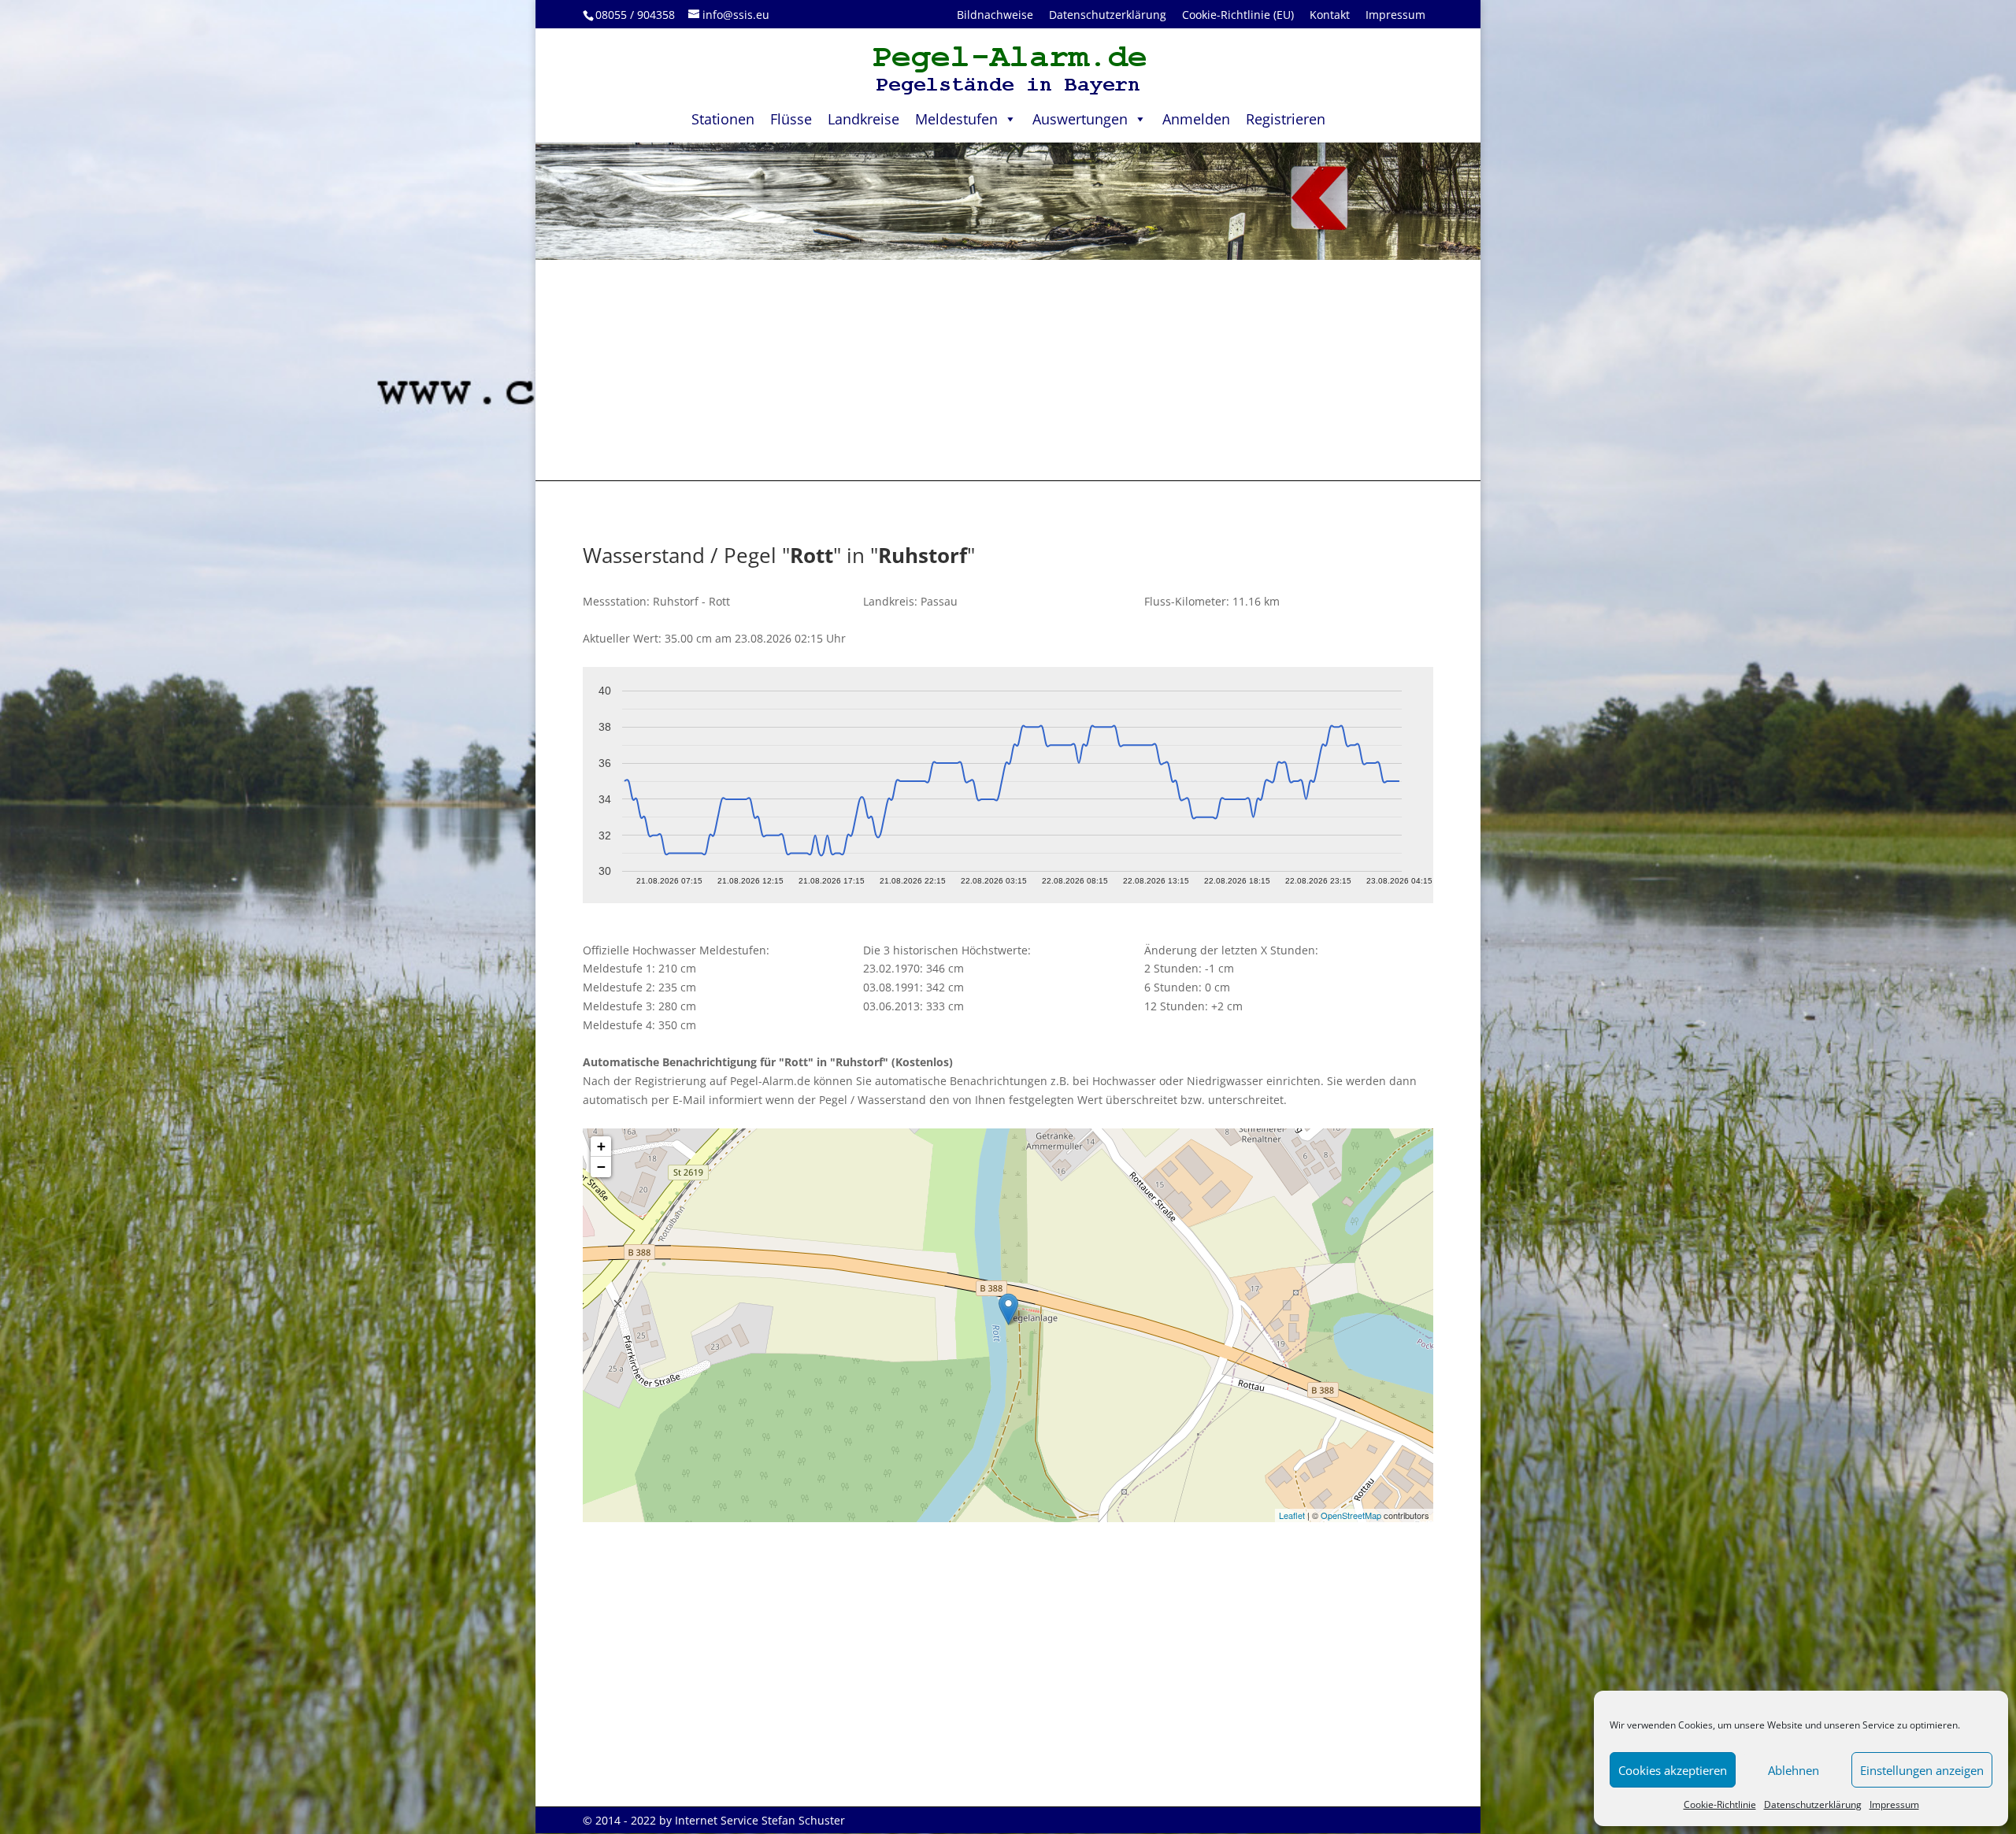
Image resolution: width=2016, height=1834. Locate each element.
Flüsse (791, 119)
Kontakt (1330, 15)
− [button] (601, 1167)
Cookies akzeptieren (1673, 1770)
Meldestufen (956, 119)
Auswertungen (1080, 119)
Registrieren (1286, 119)
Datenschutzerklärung (1813, 1804)
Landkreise (863, 119)
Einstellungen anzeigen (1922, 1770)
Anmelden (1196, 119)
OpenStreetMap (1351, 1515)
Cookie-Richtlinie (1720, 1804)
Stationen (723, 119)
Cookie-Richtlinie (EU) (1238, 15)
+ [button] (601, 1146)
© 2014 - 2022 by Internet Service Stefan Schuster (714, 1820)
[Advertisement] (1008, 370)
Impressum (1894, 1804)
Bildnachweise (995, 15)
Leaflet (1292, 1515)
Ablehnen (1794, 1770)
